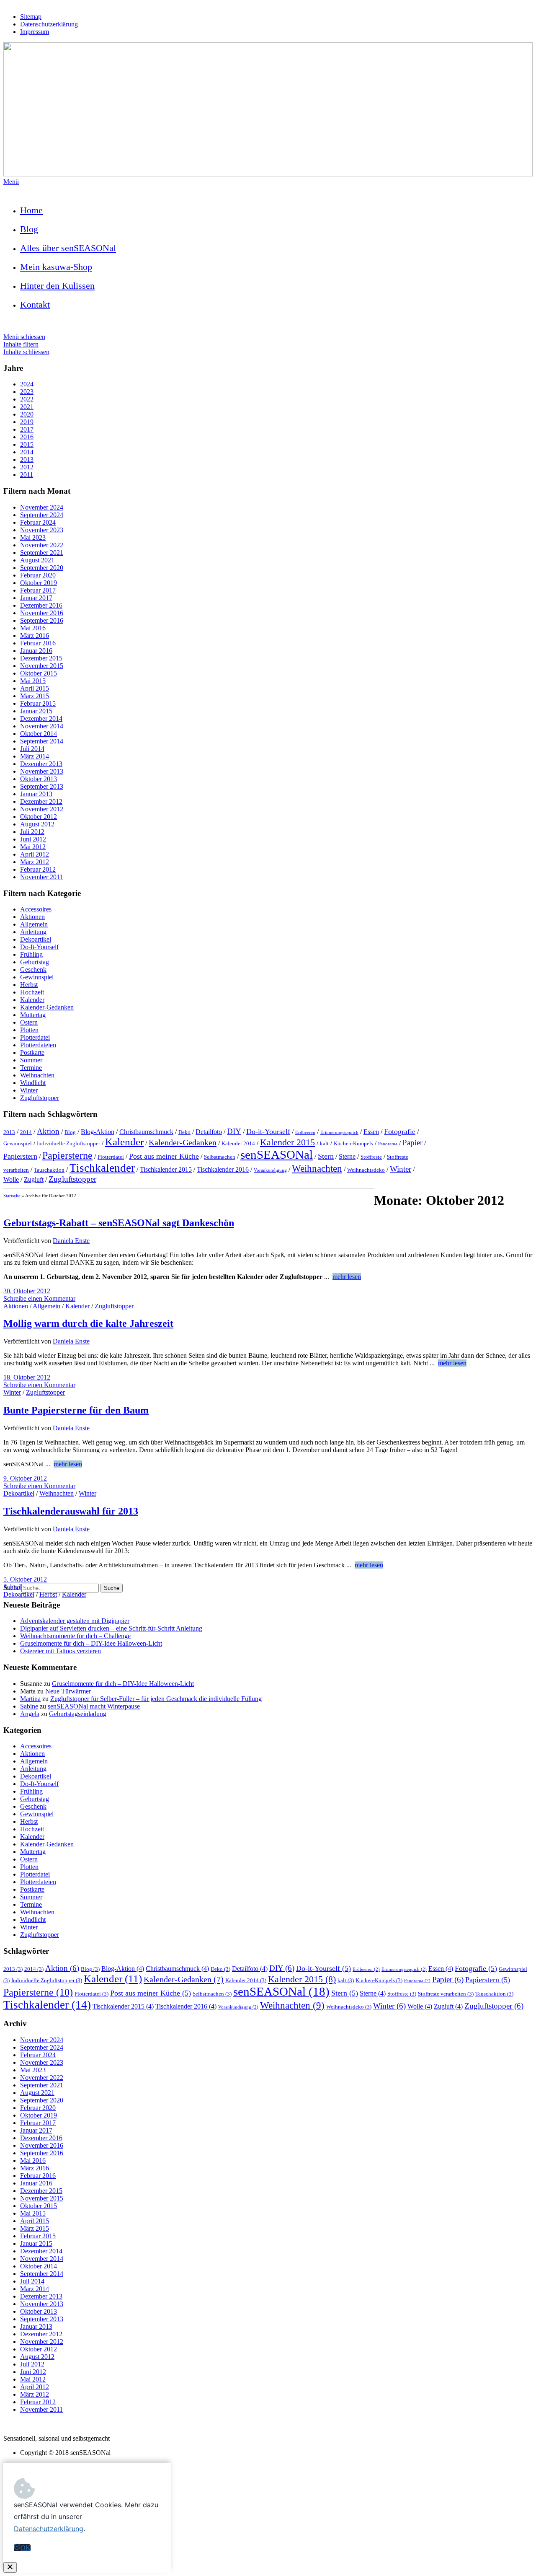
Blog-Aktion (98, 1132)
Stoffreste (371, 1157)
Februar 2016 (38, 643)
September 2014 (42, 741)
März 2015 (35, 696)
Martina (30, 1699)
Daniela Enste (71, 1241)
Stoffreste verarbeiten (446, 1994)
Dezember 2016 (41, 605)
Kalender (32, 1000)
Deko (184, 1132)
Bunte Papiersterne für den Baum (76, 1410)
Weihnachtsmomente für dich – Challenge (75, 1636)
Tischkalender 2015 (166, 1169)
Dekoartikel (36, 939)
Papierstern (20, 1156)
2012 (27, 467)
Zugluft (34, 1179)
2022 (27, 399)
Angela (30, 1714)
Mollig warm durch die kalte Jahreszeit (88, 1323)
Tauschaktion (49, 1170)
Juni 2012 (33, 839)
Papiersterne (67, 1155)
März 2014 (35, 756)
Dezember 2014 (41, 718)
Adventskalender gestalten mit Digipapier (75, 1621)
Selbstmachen (220, 1157)
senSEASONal (277, 1155)
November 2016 (42, 613)
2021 (27, 407)
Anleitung (33, 932)
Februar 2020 (38, 575)
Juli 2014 (32, 749)
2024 (27, 384)
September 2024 (42, 515)
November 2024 (42, 507)
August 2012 (37, 824)
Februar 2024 (38, 522)
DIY (234, 1131)
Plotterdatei (35, 1037)
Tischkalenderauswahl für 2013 (71, 1511)
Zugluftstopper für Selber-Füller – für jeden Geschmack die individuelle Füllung (156, 1699)
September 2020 (42, 568)
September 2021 (42, 553)
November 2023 (42, 530)
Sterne (347, 1156)
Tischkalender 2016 (223, 1169)
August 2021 (37, 560)
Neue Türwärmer (68, 1691)
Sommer (31, 1060)
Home (31, 210)
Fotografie (400, 1131)
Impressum (35, 32)
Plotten (29, 1030)
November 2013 (42, 771)
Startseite (12, 1196)
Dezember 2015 (41, 658)
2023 (27, 392)
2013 (27, 460)
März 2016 (35, 636)
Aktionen (32, 917)
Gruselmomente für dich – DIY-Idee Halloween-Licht (91, 1643)
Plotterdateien (38, 1045)
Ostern (29, 1022)
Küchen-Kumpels (353, 1143)
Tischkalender (102, 1168)
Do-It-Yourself (39, 947)
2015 (27, 444)
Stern (326, 1156)
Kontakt (35, 304)
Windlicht (33, 1083)
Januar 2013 (36, 794)
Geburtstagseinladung (78, 1714)
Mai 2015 (33, 681)
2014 (27, 452)
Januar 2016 (36, 651)
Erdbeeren (305, 1133)
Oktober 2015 (39, 673)
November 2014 (42, 726)
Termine (31, 1068)
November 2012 (42, 809)
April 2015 (35, 688)
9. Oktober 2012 (25, 1478)
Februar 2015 (38, 703)
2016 (27, 437)
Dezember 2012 (41, 801)
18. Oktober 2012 (27, 1377)
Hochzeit (32, 992)
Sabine (29, 1706)
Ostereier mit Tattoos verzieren (61, 1651)
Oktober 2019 (39, 583)
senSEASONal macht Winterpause (94, 1706)
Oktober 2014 (39, 734)
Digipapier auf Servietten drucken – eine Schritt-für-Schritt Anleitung (111, 1628)
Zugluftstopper (40, 1098)
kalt (324, 1143)
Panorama (388, 1144)
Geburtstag (35, 962)
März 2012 (35, 862)
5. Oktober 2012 (25, 1579)
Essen (371, 1132)
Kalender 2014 (238, 1143)
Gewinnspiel (37, 977)
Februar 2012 (38, 869)
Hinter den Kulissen (57, 286)
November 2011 (41, 877)
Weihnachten (37, 1075)
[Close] (10, 2567)
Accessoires (36, 909)
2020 (27, 414)
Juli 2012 (32, 832)
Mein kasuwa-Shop (56, 267)
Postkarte (32, 1052)
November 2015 (42, 666)
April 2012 (35, 854)
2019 (27, 422)
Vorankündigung (270, 1170)
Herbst (29, 985)
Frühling (31, 954)
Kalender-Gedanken (47, 1007)
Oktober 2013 (39, 779)
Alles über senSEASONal (68, 248)
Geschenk (33, 970)
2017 (27, 429)
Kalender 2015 (287, 1142)
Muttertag (33, 1015)
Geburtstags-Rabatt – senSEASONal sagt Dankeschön (119, 1223)
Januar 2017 (36, 598)
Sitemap (31, 17)
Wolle (11, 1179)
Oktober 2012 (39, 817)
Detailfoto (209, 1132)
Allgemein (34, 924)
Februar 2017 (38, 590)
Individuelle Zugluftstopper (68, 1143)
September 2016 (42, 620)
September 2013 (42, 786)
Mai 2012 (33, 847)
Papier (412, 1143)
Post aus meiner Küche (164, 1156)
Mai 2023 (33, 537)
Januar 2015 (36, 711)
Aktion (48, 1131)
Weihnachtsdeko (366, 1170)
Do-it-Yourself (268, 1131)
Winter (29, 1090)
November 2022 (42, 545)
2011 (27, 475)
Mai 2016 (33, 628)
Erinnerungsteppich (339, 1133)
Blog (29, 229)
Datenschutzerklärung (49, 24)
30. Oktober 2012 (27, 1291)
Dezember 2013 (41, 764)
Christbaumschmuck (146, 1132)
